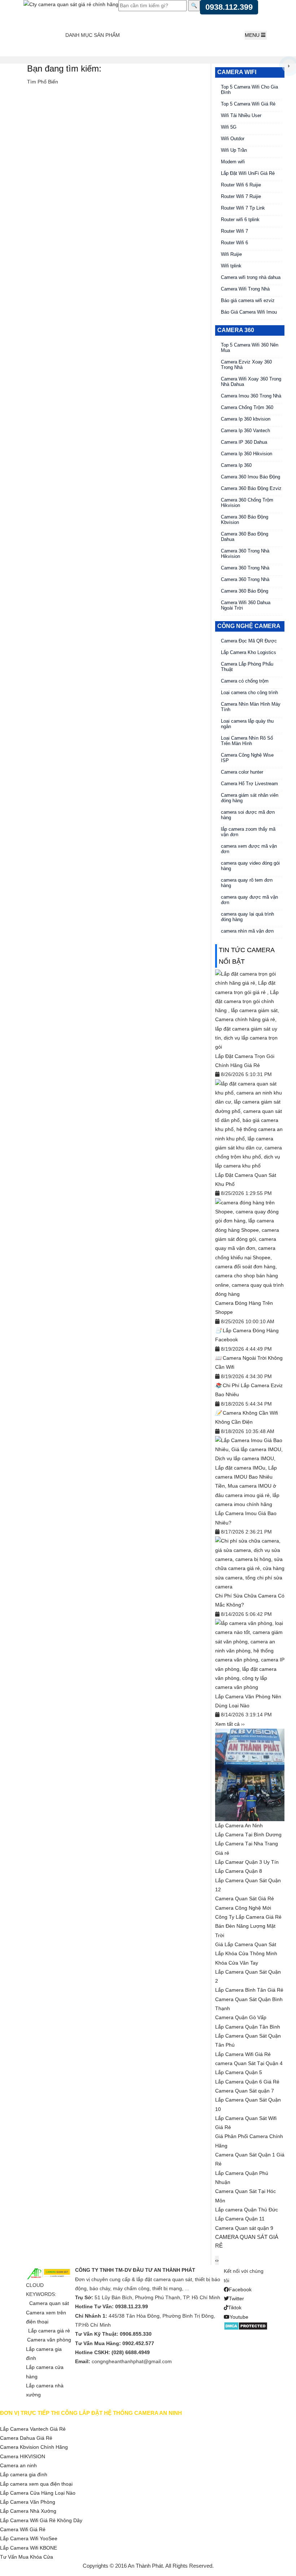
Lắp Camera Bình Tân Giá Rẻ (249, 1990)
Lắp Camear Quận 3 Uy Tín (247, 1862)
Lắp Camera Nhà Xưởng (28, 2511)
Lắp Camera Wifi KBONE (29, 2548)
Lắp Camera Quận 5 (239, 2072)
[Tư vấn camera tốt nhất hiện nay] (289, 66)
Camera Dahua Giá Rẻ (26, 2438)
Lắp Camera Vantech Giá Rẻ (33, 2429)
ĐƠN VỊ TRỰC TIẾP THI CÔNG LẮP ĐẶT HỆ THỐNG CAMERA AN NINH (91, 2413)
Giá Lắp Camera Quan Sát (246, 1944)
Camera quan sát (49, 2303)
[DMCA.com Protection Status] (246, 2326)
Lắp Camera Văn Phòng (28, 2502)
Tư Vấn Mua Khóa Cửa (27, 2557)
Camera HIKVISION (23, 2456)
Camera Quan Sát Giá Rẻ (245, 1898)
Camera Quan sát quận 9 (244, 2228)
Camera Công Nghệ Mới (243, 1908)
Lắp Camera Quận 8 (239, 1871)
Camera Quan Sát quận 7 (245, 2091)
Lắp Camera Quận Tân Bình (248, 2027)
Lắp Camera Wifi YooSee (29, 2538)
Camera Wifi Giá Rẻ (23, 2529)
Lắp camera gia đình (24, 2474)
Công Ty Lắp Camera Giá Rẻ (248, 1917)
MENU (253, 35)
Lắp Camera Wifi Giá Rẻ (243, 2054)
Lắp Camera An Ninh (239, 1825)
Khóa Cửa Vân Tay (237, 1963)
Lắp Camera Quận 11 (240, 2219)
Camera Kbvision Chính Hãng (34, 2447)
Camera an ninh (18, 2465)
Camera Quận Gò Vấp (241, 2017)
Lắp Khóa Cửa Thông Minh (246, 1953)
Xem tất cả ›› (230, 1724)
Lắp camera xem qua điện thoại (36, 2484)
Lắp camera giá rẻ (49, 2331)
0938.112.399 (229, 7)
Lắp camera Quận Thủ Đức (247, 2210)
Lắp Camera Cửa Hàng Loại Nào (38, 2493)
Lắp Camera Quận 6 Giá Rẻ (247, 2082)
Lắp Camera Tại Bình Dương (248, 1835)
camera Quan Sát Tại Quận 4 (249, 2063)
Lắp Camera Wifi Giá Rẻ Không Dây (41, 2520)
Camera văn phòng (49, 2340)
